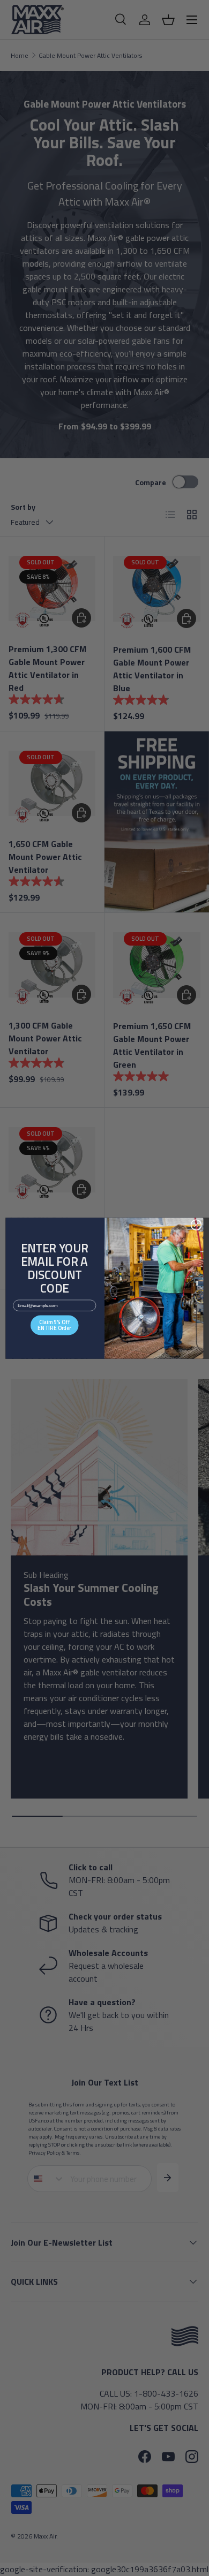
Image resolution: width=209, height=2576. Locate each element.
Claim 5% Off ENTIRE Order (54, 1325)
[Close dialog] (196, 1225)
